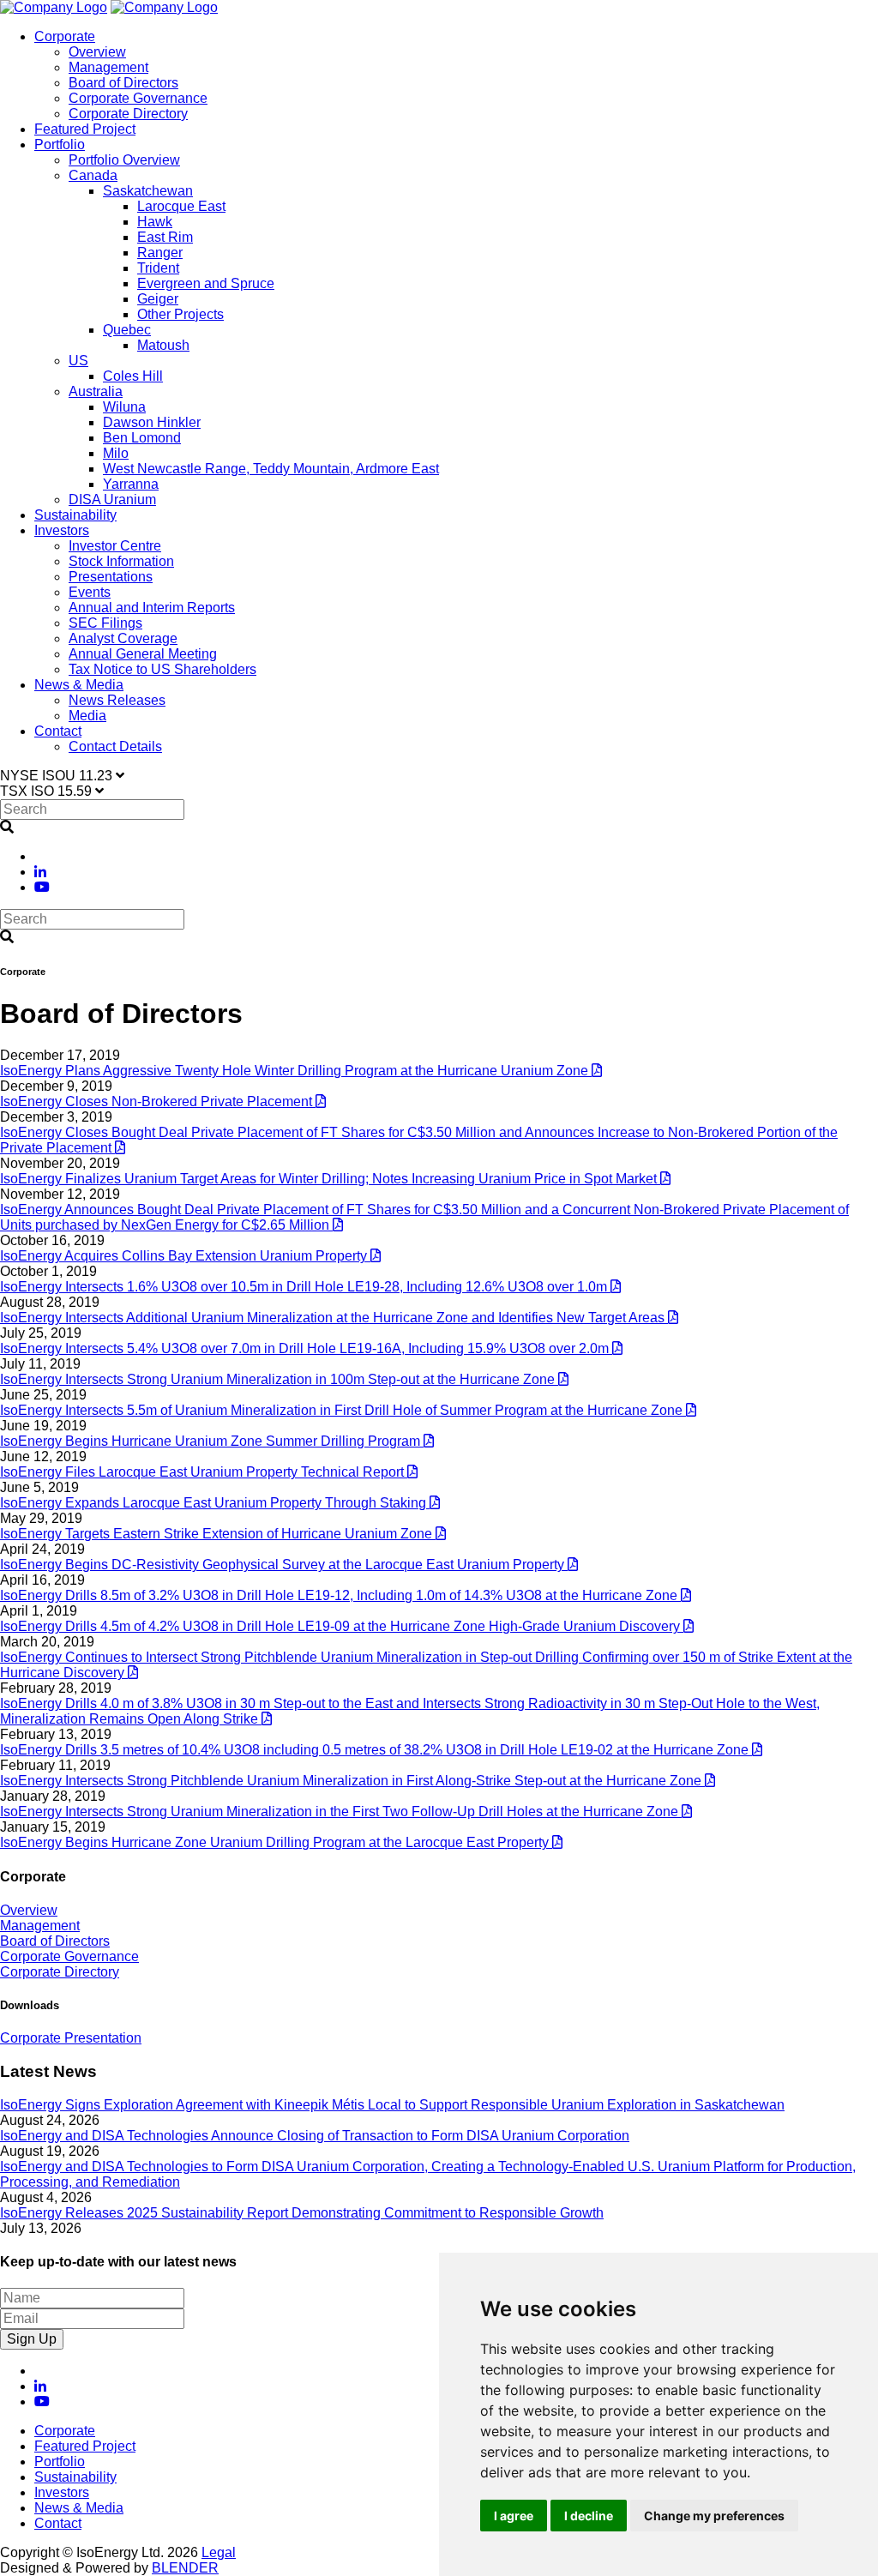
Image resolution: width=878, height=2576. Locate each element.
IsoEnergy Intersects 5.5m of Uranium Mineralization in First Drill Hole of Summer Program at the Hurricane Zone (343, 1410)
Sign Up (32, 2339)
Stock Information (121, 561)
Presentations (111, 577)
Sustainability (75, 515)
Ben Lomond (142, 438)
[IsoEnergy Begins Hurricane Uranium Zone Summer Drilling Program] (429, 1441)
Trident (158, 268)
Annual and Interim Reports (152, 608)
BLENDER (185, 2568)
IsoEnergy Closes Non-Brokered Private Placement (158, 1101)
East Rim (165, 237)
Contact (58, 731)
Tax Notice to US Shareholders (162, 669)
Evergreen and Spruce (206, 283)
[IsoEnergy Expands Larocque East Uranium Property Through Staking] (435, 1503)
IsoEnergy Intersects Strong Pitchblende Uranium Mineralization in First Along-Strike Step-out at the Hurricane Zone (352, 1781)
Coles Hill (133, 376)
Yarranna (131, 484)
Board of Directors (123, 83)
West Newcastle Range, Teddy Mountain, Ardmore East (271, 469)
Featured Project (85, 129)
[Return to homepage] (54, 7)
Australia (96, 391)
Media (87, 716)
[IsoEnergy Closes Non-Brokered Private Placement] (321, 1101)
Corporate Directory (128, 114)
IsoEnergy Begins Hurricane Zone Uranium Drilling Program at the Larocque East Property (276, 1842)
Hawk (155, 222)
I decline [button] (589, 2516)
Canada (93, 175)
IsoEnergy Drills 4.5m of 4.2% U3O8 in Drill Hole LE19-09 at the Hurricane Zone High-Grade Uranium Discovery (342, 1626)
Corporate (65, 36)
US (78, 361)
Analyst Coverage (123, 638)
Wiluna (124, 407)
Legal (219, 2552)
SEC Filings (105, 623)
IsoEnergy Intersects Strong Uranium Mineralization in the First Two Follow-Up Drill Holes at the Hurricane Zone (341, 1812)
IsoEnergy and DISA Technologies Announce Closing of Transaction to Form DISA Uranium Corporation (315, 2136)
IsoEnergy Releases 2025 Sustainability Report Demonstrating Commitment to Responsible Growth (302, 2213)
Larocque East (181, 206)
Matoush (163, 345)
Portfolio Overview (124, 160)
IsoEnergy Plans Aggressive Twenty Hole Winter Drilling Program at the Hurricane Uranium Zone (296, 1071)
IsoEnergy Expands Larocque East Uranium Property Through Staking (215, 1503)
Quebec (127, 330)
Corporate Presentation (71, 2038)
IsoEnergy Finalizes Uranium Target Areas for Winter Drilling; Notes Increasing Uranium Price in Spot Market (330, 1179)
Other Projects (180, 314)
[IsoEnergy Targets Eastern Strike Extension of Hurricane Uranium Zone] (441, 1534)
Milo (116, 453)
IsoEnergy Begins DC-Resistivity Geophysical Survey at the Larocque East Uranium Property (284, 1565)
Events (90, 592)
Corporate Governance (138, 98)
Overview (97, 52)
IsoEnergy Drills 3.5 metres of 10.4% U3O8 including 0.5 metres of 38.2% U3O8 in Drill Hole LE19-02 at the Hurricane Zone (376, 1750)
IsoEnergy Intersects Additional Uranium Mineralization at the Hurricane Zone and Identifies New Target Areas (334, 1318)
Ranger (160, 253)
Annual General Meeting (143, 654)
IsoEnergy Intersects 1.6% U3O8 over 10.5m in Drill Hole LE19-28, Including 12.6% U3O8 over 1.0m (305, 1287)
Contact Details (115, 746)
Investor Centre (115, 546)
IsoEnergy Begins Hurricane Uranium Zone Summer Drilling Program (212, 1441)
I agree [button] (514, 2516)
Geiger (158, 299)
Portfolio (60, 144)
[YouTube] (42, 887)
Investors (62, 530)
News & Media (79, 685)
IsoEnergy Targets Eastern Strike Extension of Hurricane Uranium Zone (218, 1534)
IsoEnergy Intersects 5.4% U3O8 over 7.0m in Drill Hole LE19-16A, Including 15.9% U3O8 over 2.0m (306, 1348)
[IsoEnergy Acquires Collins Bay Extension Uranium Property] (376, 1256)
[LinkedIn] (40, 872)
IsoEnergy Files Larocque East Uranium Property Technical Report (204, 1472)
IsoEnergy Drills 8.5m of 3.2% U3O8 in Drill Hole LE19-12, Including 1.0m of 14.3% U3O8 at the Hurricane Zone (340, 1595)
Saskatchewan (148, 191)
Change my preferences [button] (714, 2516)
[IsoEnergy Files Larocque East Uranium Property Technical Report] (412, 1472)
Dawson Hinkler (152, 422)
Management (108, 67)
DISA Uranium (112, 500)
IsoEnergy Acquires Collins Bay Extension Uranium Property (185, 1256)
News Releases (117, 700)
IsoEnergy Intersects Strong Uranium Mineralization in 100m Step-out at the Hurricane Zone (279, 1379)
